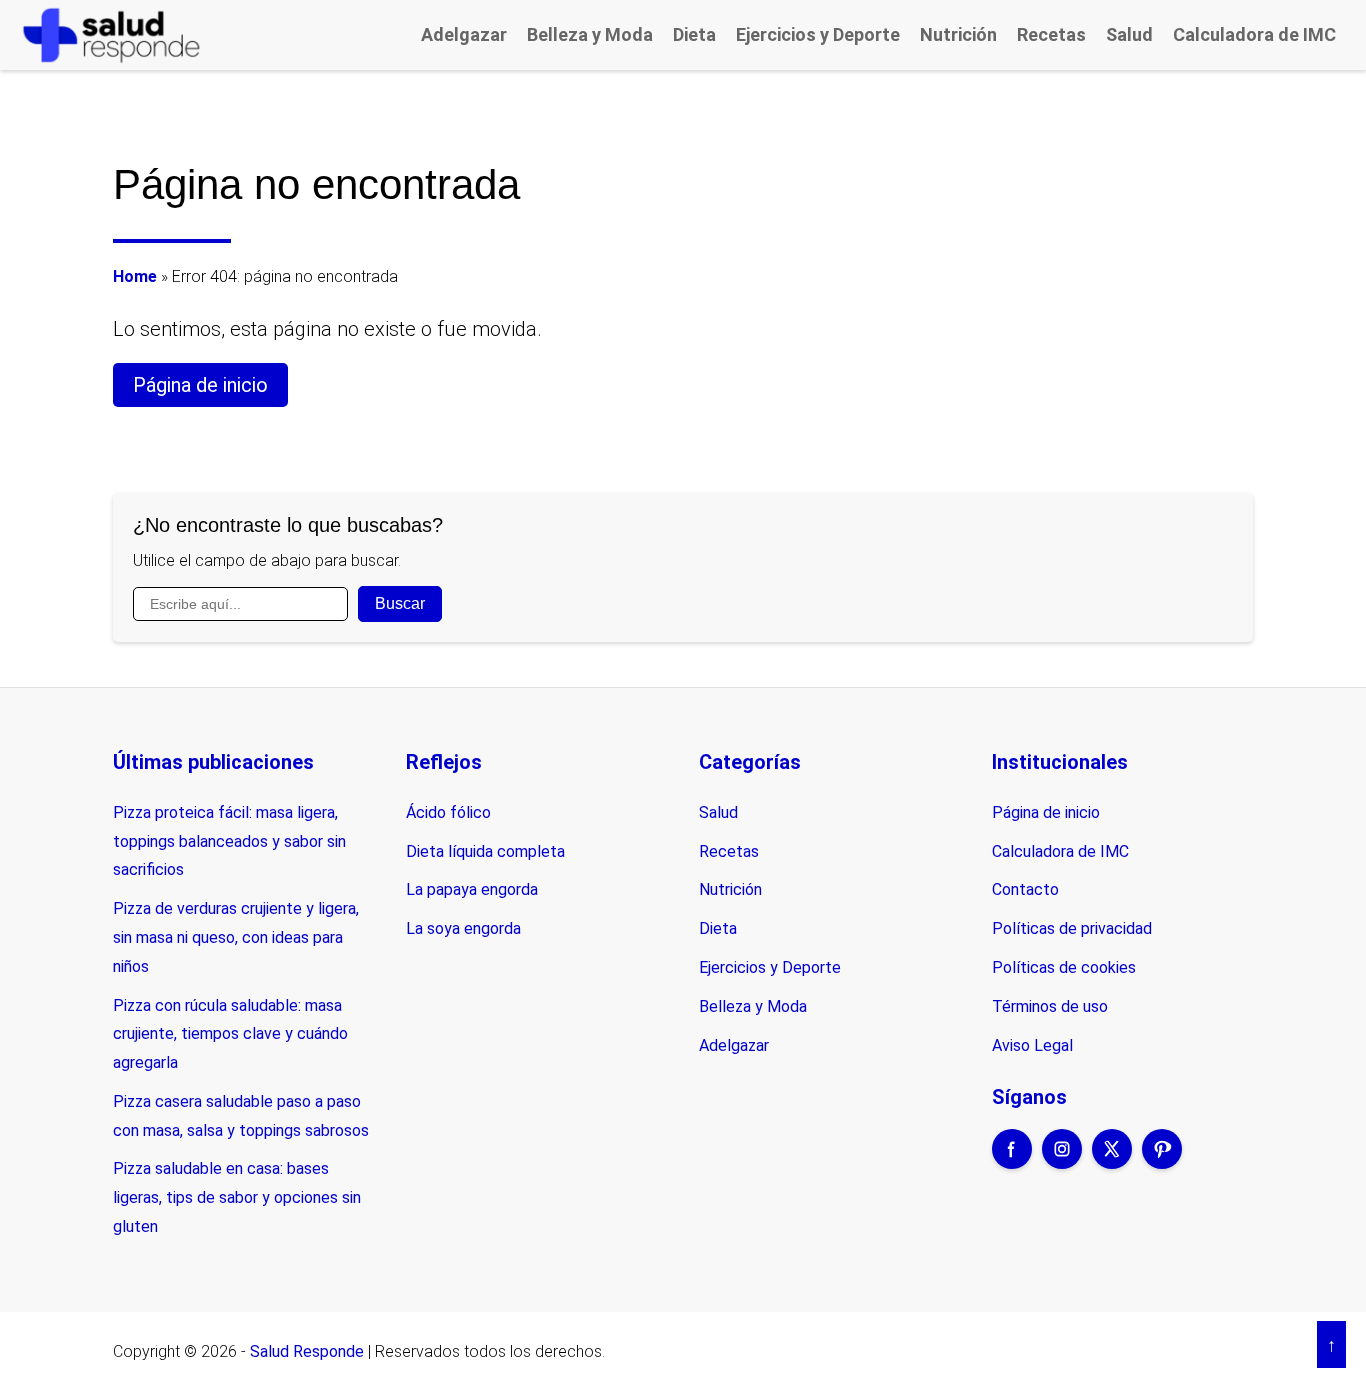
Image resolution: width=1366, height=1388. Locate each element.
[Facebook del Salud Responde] (1012, 1162)
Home (135, 276)
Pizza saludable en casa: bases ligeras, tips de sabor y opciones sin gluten (237, 1197)
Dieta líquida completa (485, 851)
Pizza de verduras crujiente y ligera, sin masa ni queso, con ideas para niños (236, 937)
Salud (1129, 34)
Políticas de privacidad (1072, 928)
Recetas (1051, 34)
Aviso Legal (1032, 1045)
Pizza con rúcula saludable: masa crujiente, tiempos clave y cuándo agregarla (230, 1034)
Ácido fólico (448, 812)
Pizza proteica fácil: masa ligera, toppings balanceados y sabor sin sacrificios (229, 841)
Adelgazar (464, 34)
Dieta (694, 34)
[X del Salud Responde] (1112, 1162)
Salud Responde (307, 1351)
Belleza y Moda (590, 34)
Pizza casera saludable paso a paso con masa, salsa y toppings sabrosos (241, 1116)
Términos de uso (1050, 1006)
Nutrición (958, 34)
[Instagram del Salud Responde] (1062, 1162)
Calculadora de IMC (1254, 34)
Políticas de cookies (1064, 967)
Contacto (1025, 889)
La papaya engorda (472, 889)
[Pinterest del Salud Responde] (1162, 1162)
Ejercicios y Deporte (818, 34)
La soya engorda (463, 928)
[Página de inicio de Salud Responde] (111, 34)
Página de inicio (200, 385)
